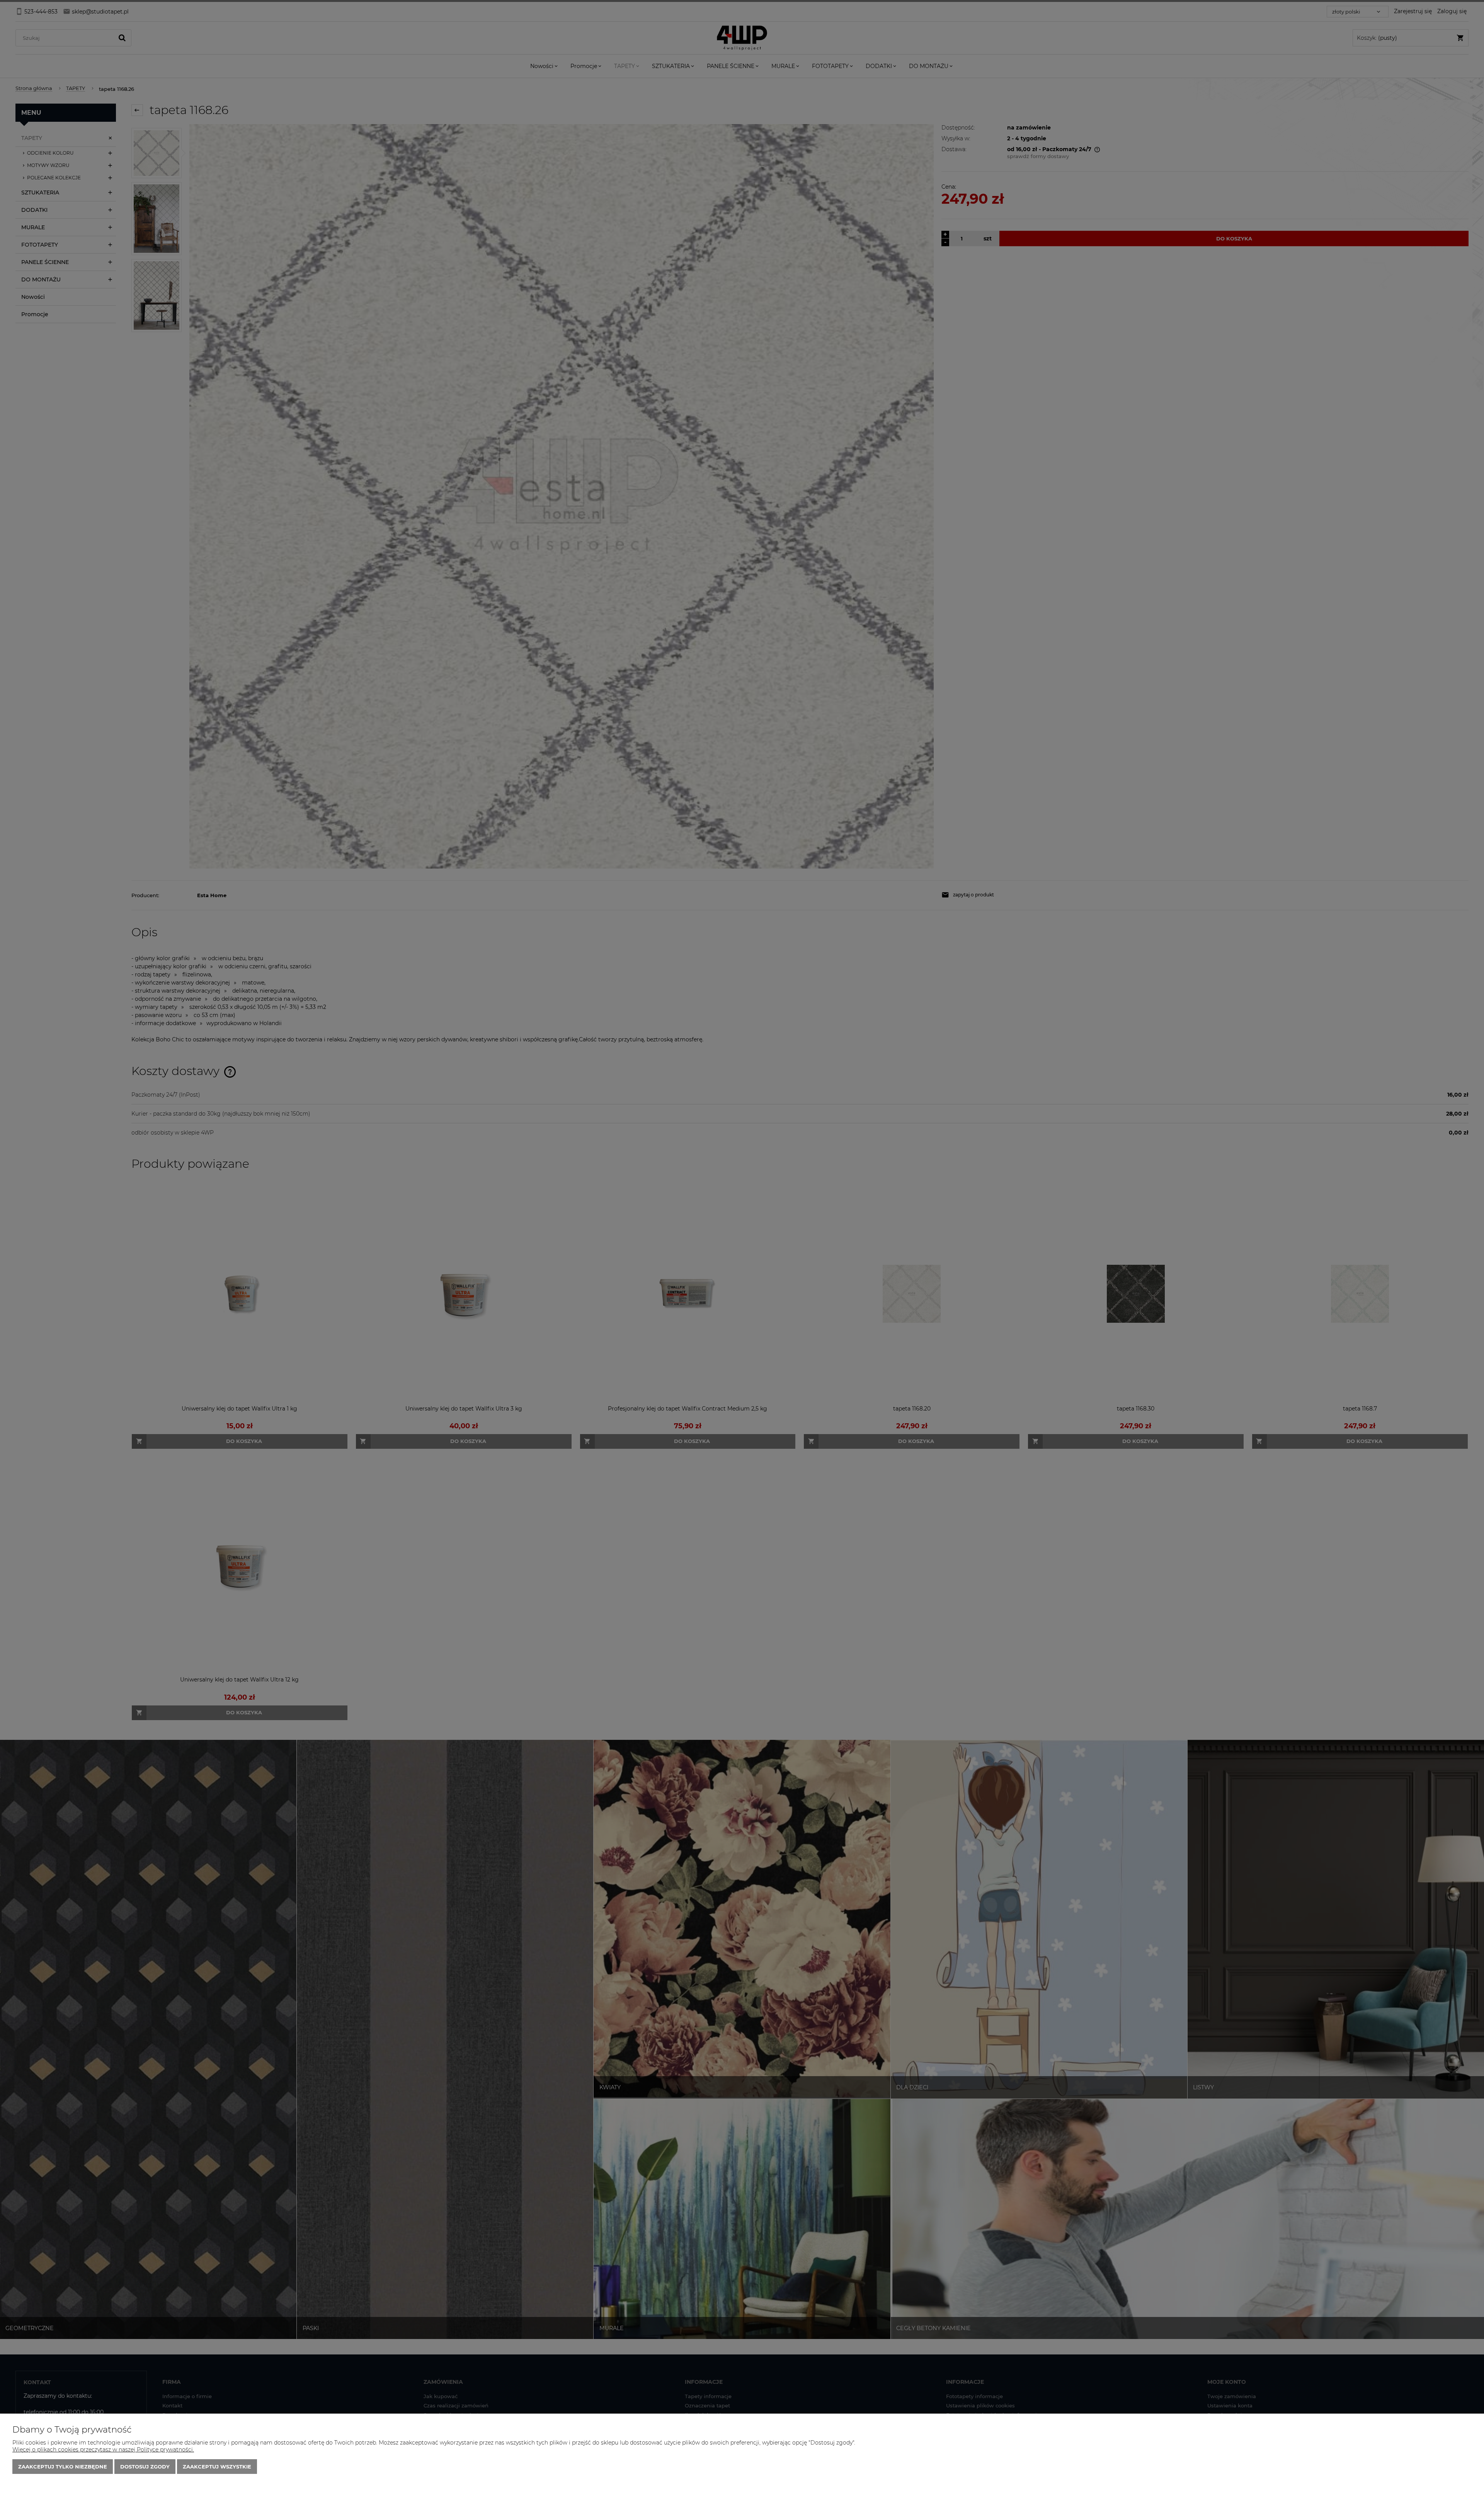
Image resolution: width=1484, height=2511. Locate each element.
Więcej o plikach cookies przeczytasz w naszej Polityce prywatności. (103, 2450)
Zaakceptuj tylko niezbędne (63, 2467)
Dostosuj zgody (145, 2467)
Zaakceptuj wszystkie (217, 2467)
